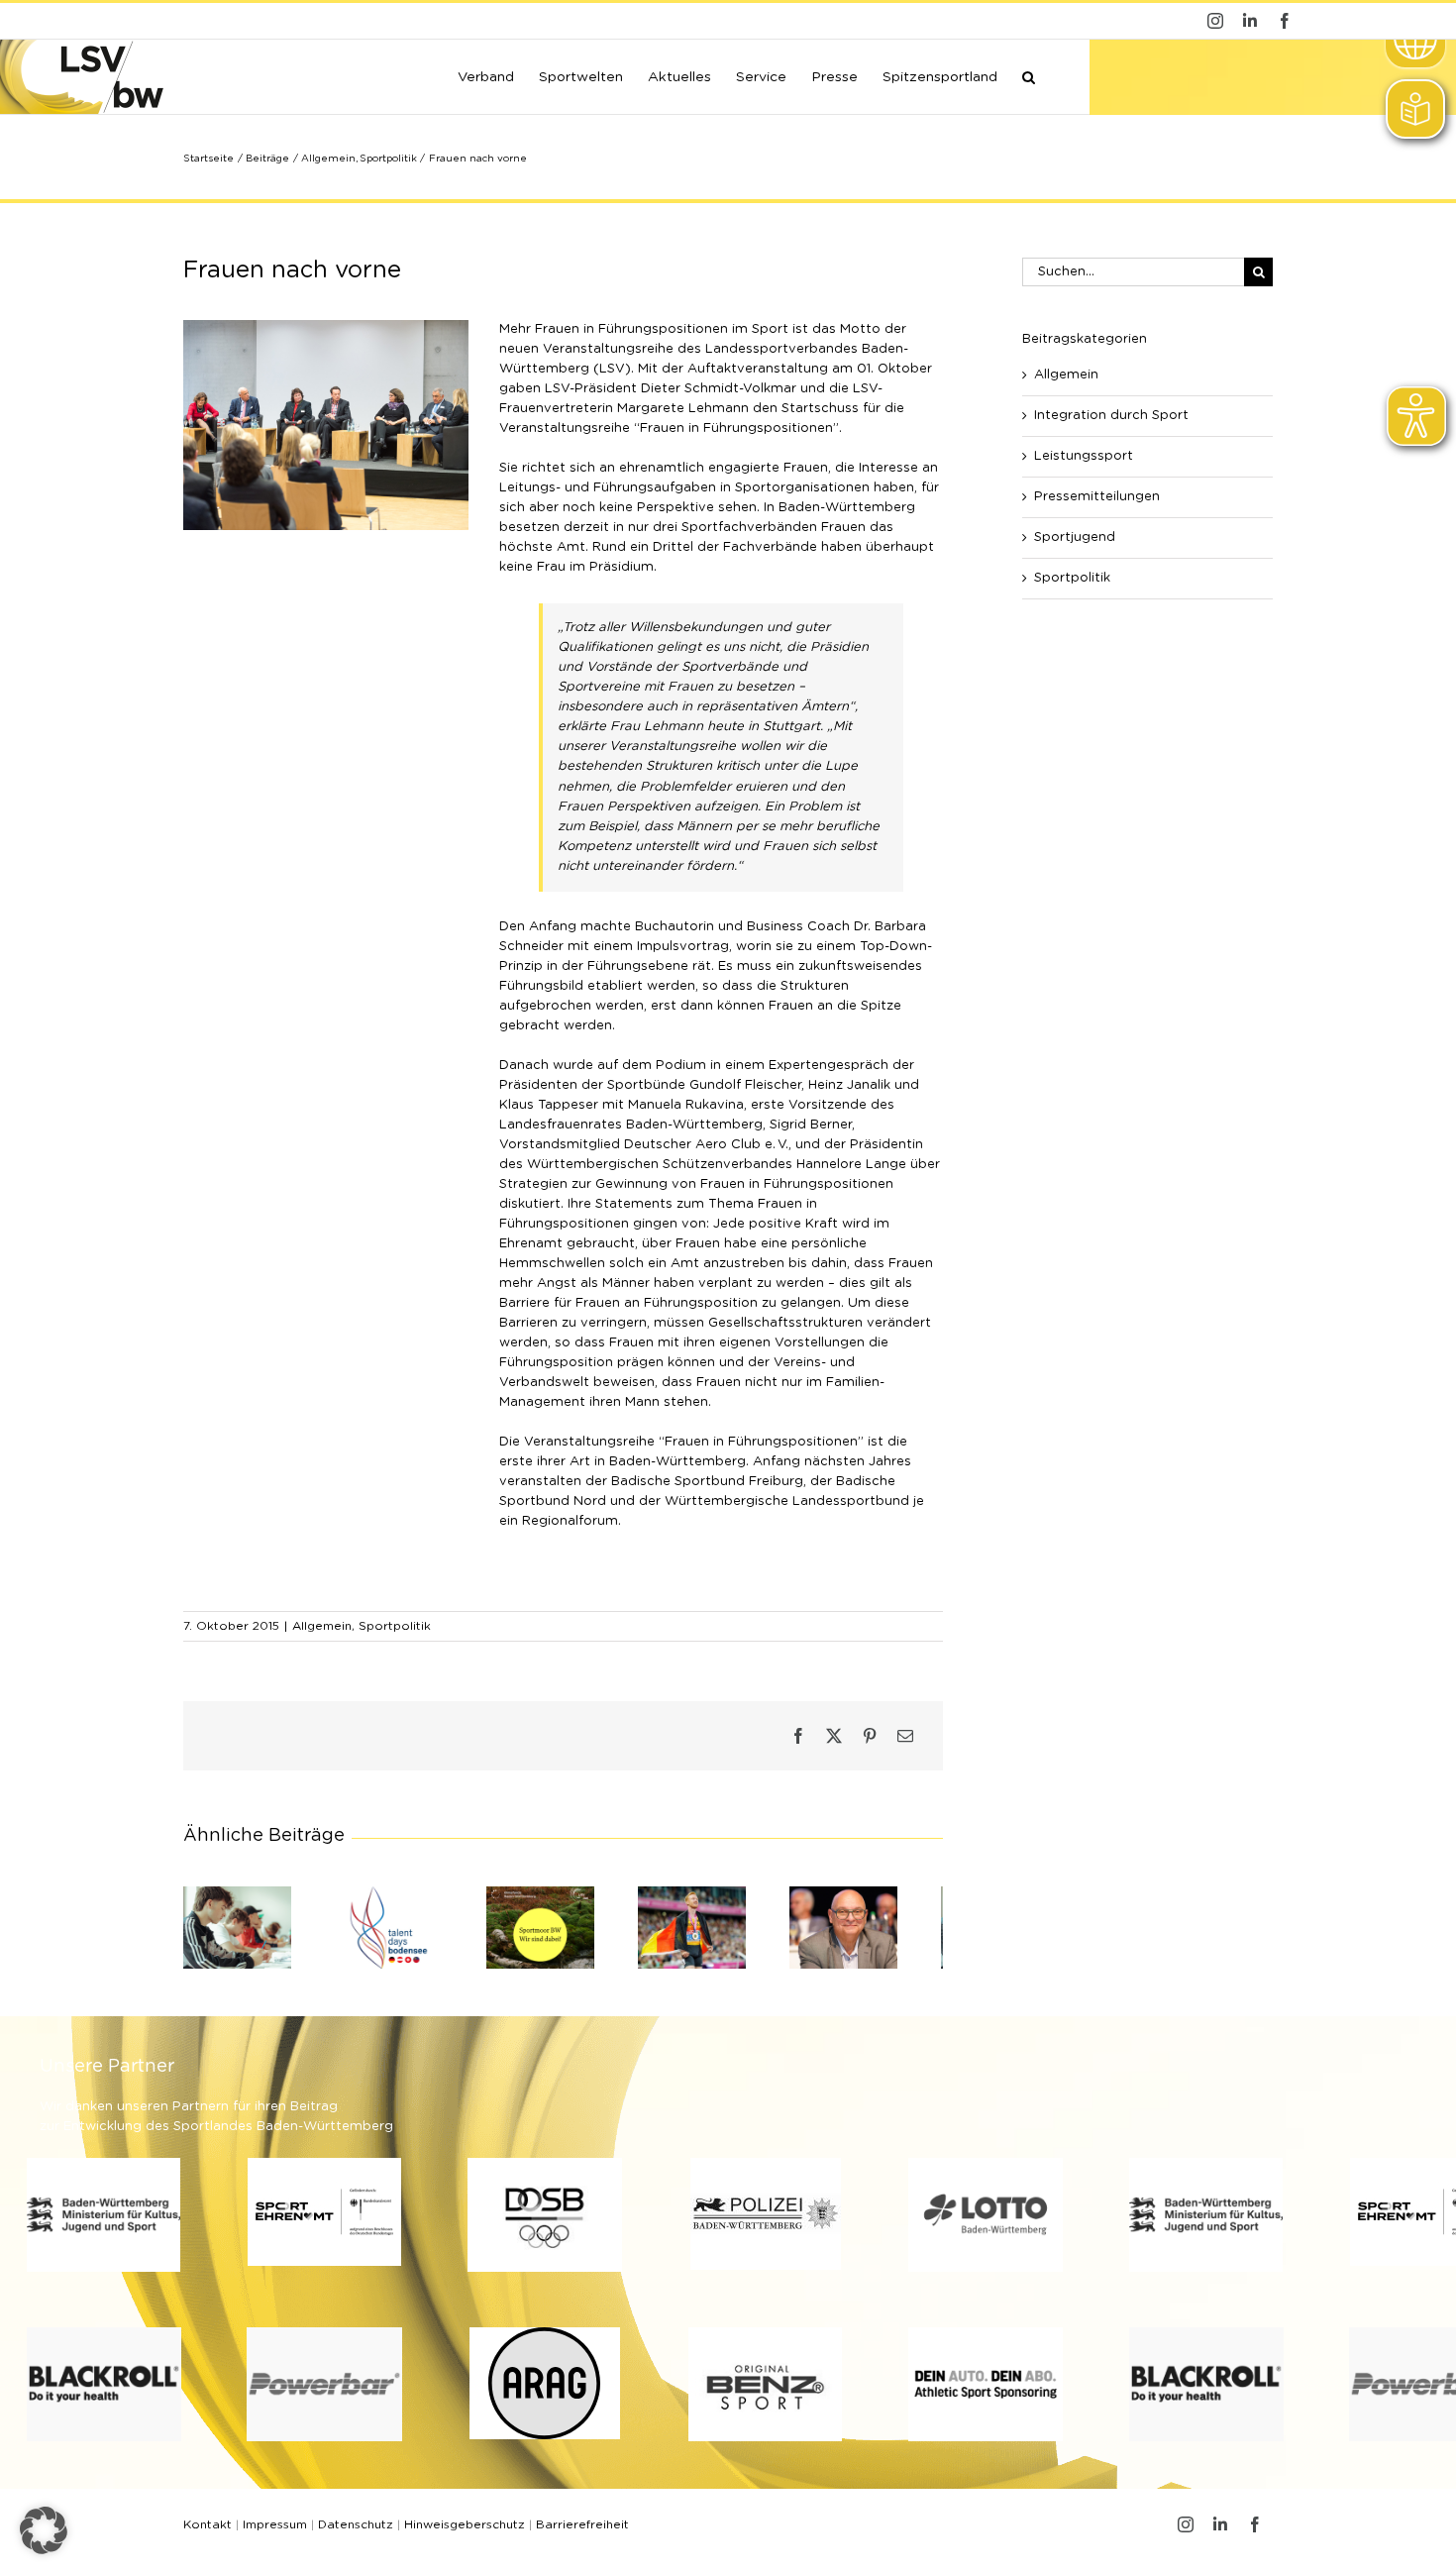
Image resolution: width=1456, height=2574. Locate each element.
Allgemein (322, 1626)
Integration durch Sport (1111, 416)
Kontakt (208, 2532)
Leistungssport (1084, 456)
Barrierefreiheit (582, 2532)
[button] (1029, 75)
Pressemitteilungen (1097, 497)
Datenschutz (356, 2532)
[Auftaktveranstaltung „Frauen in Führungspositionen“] (326, 326)
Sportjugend (1075, 537)
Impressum (275, 2532)
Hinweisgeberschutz (465, 2532)
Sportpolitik (395, 1626)
